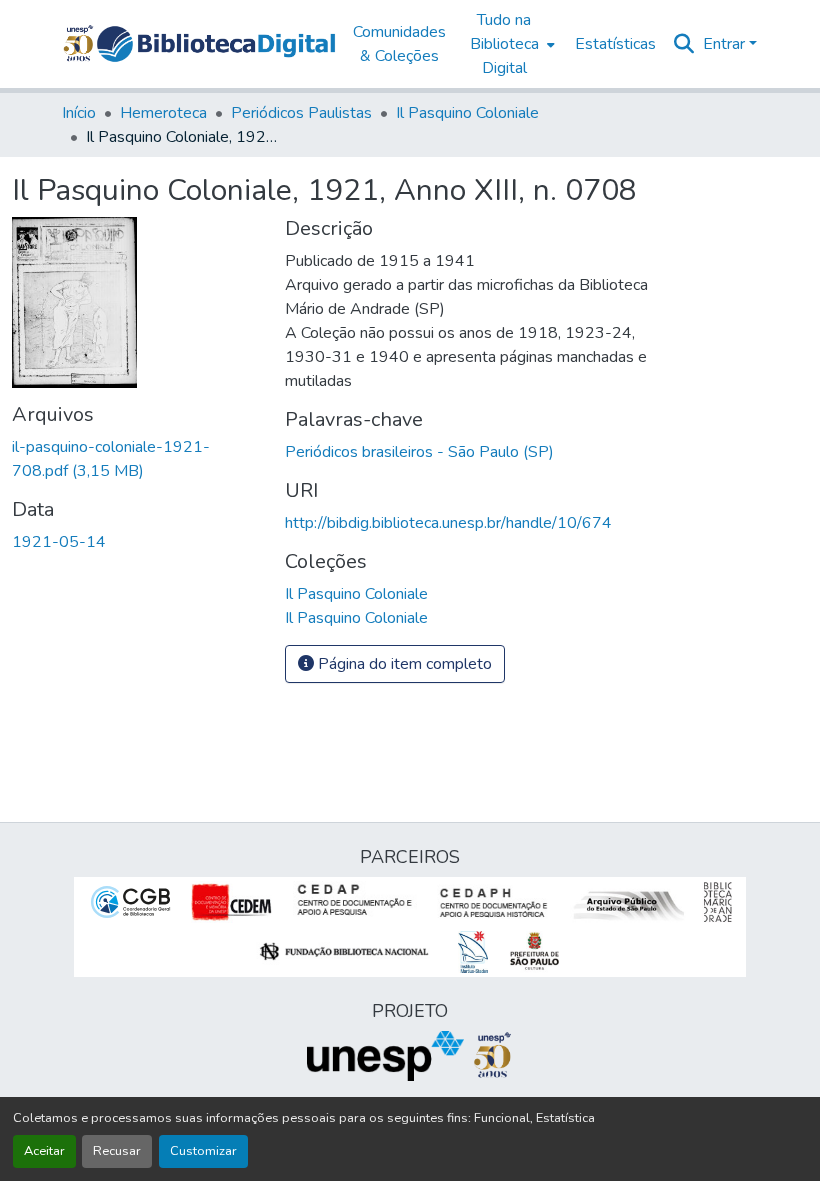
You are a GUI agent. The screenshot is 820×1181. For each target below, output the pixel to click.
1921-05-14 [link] (59, 542)
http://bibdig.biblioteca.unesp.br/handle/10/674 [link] (448, 523)
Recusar (117, 1151)
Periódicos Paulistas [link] (301, 113)
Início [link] (79, 113)
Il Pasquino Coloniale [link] (467, 113)
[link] (136, 459)
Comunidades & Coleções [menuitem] (399, 44)
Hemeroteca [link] (163, 113)
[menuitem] (510, 44)
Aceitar (44, 1151)
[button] (216, 44)
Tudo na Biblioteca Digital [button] (504, 44)
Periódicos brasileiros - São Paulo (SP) (419, 452)
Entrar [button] (726, 44)
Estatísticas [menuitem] (615, 44)
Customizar (203, 1151)
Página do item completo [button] (403, 664)
